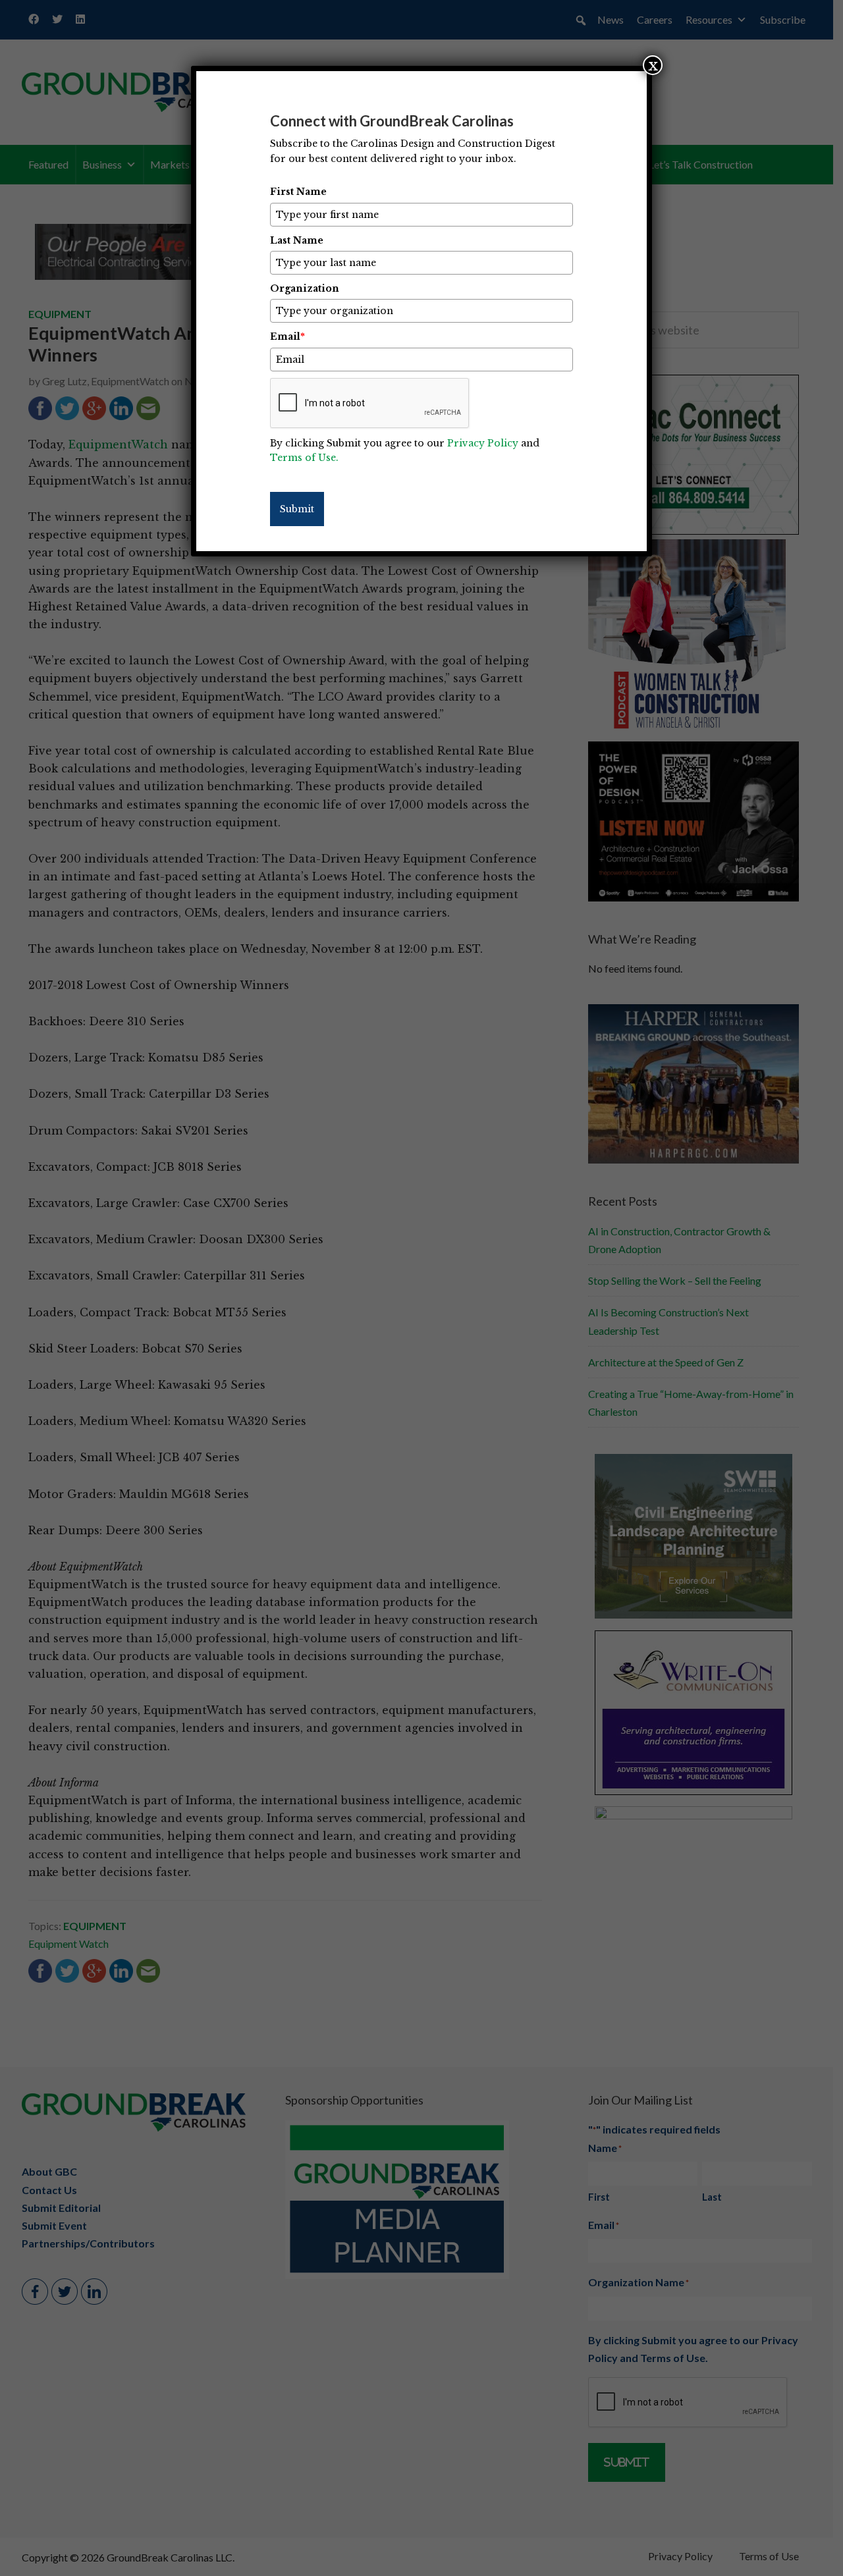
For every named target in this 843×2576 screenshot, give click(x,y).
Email (287, 336)
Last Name (297, 240)
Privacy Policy (483, 443)
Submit (297, 509)
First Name (298, 192)
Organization (305, 288)
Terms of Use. (304, 458)
